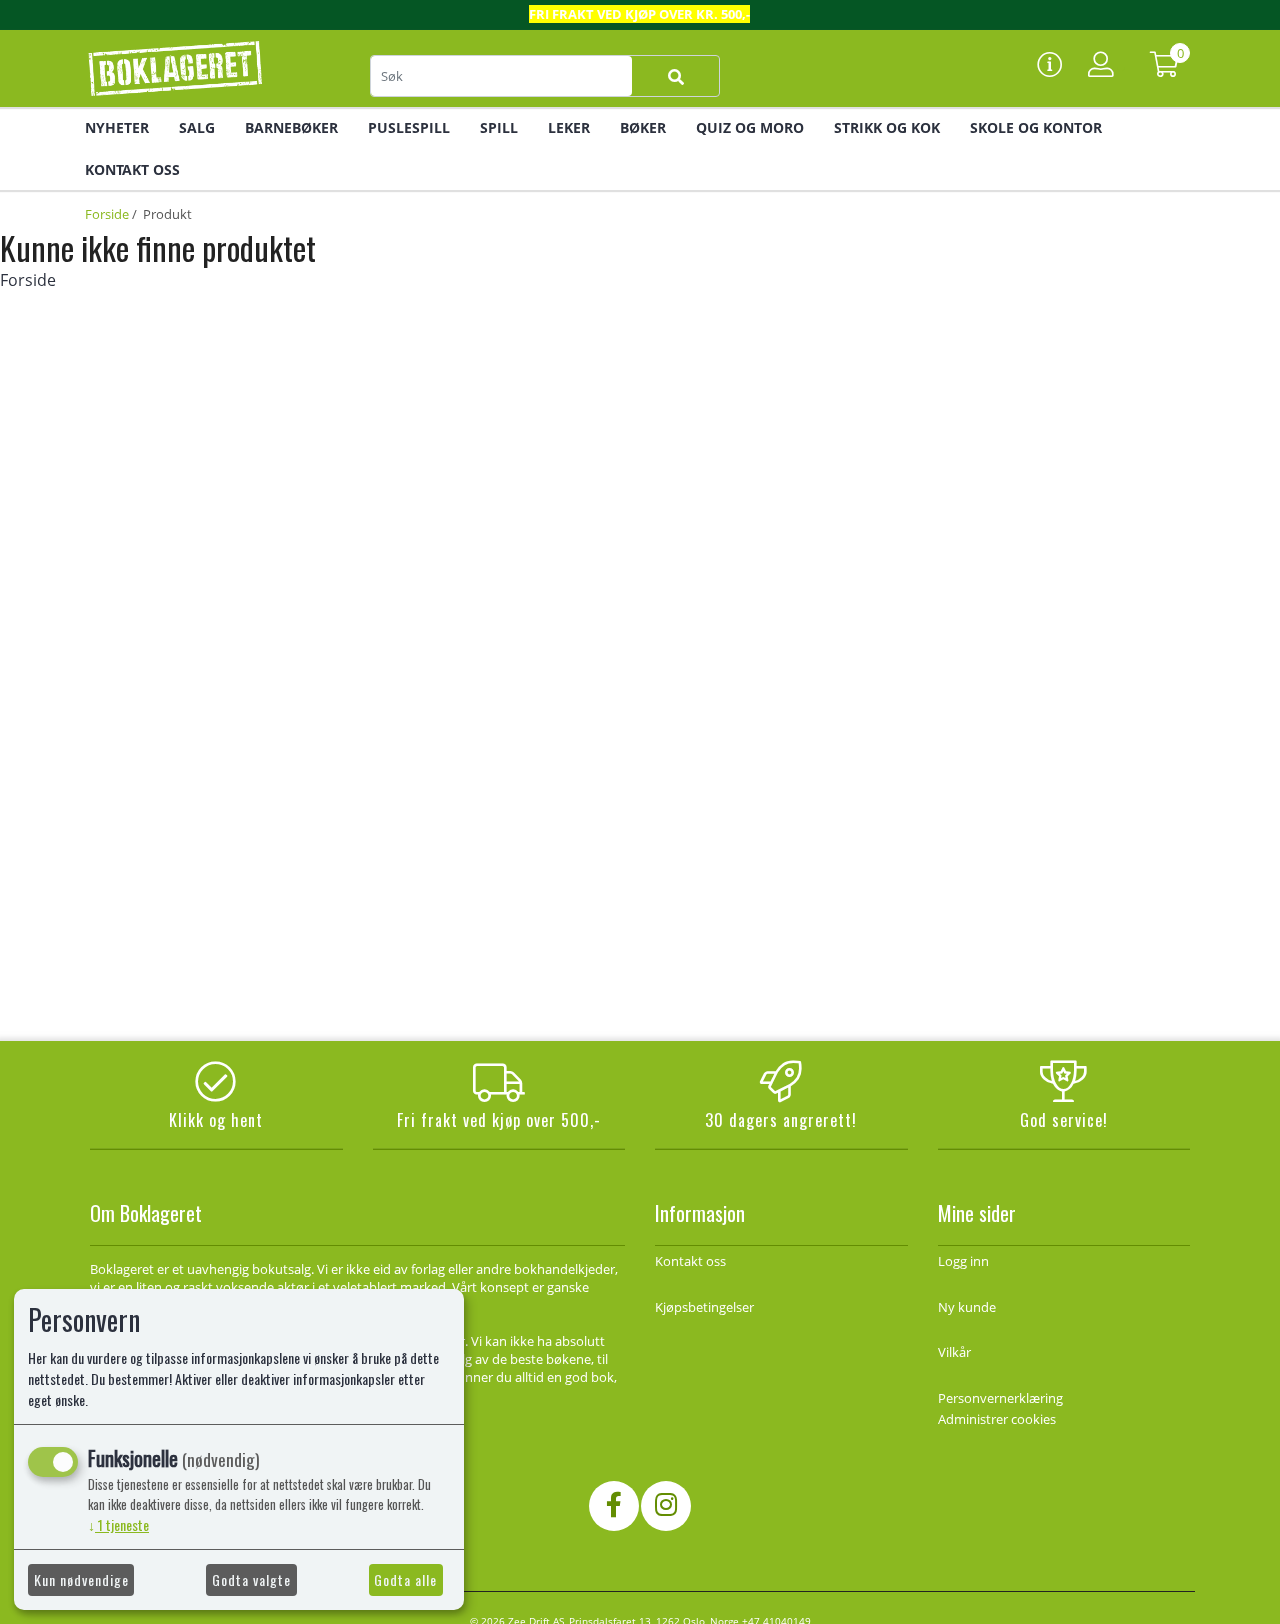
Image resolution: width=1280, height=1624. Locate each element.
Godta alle (405, 1579)
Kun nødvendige (81, 1579)
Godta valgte (251, 1579)
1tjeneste (118, 1524)
